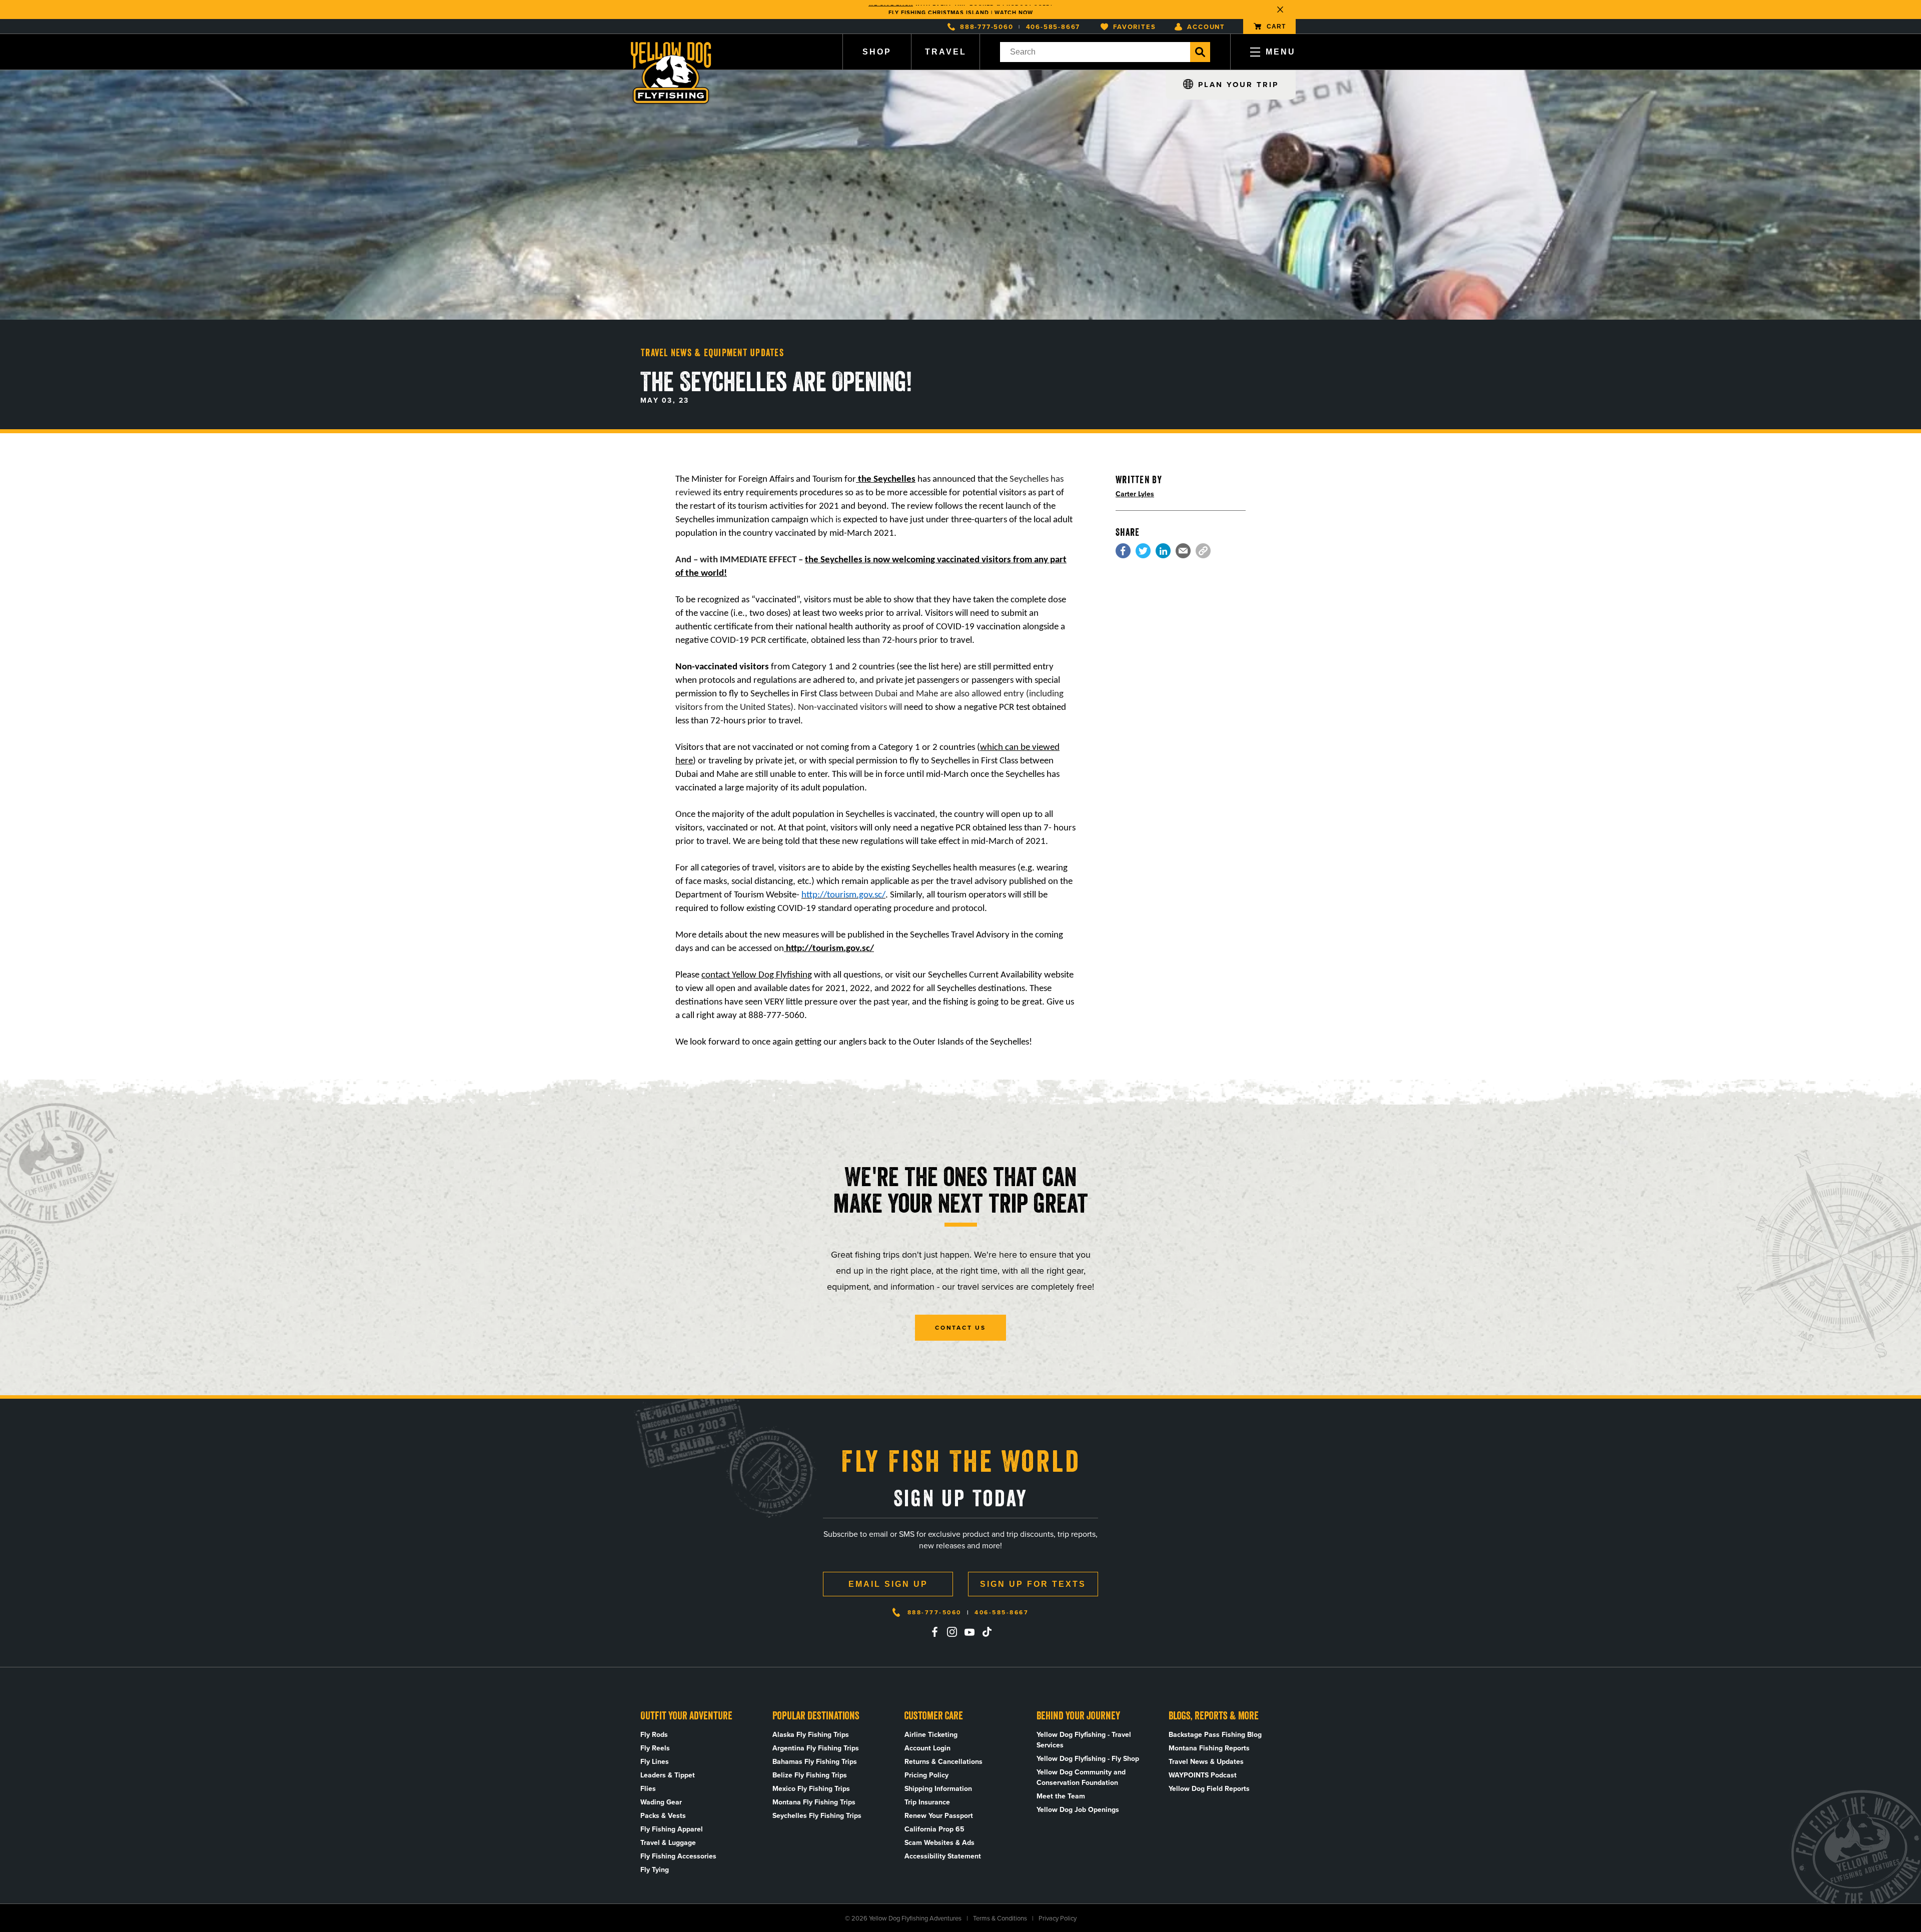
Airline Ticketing (931, 1735)
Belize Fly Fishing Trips (810, 1775)
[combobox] (1095, 52)
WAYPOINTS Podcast (1203, 1775)
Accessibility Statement (943, 1856)
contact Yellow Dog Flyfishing (757, 975)
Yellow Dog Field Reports (1209, 1789)
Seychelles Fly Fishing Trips (817, 1816)
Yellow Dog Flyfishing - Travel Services (1084, 1740)
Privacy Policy (1058, 1918)
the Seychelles (886, 479)
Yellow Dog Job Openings (1078, 1810)
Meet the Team (1061, 1796)
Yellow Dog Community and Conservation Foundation (1081, 1777)
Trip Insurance (927, 1802)
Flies (648, 1789)
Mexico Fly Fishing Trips (811, 1789)
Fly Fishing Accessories (678, 1856)
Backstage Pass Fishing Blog (1215, 1735)
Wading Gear (661, 1802)
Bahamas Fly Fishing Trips (815, 1762)
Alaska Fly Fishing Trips (811, 1735)
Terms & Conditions (1000, 1918)
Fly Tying (655, 1870)
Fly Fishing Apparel (672, 1829)
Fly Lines (655, 1762)
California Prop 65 (934, 1829)
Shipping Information (938, 1789)
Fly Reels (655, 1748)
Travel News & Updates (1206, 1762)
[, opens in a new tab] (1123, 551)
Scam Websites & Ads (939, 1843)
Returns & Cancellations (943, 1762)
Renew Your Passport (939, 1816)
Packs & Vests (663, 1816)
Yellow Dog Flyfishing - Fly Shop (1088, 1759)
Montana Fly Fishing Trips (814, 1802)
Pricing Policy (926, 1775)
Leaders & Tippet (668, 1775)
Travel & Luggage (668, 1843)
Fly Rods (654, 1735)
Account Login (927, 1748)
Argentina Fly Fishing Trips (816, 1748)
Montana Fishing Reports (1209, 1748)
